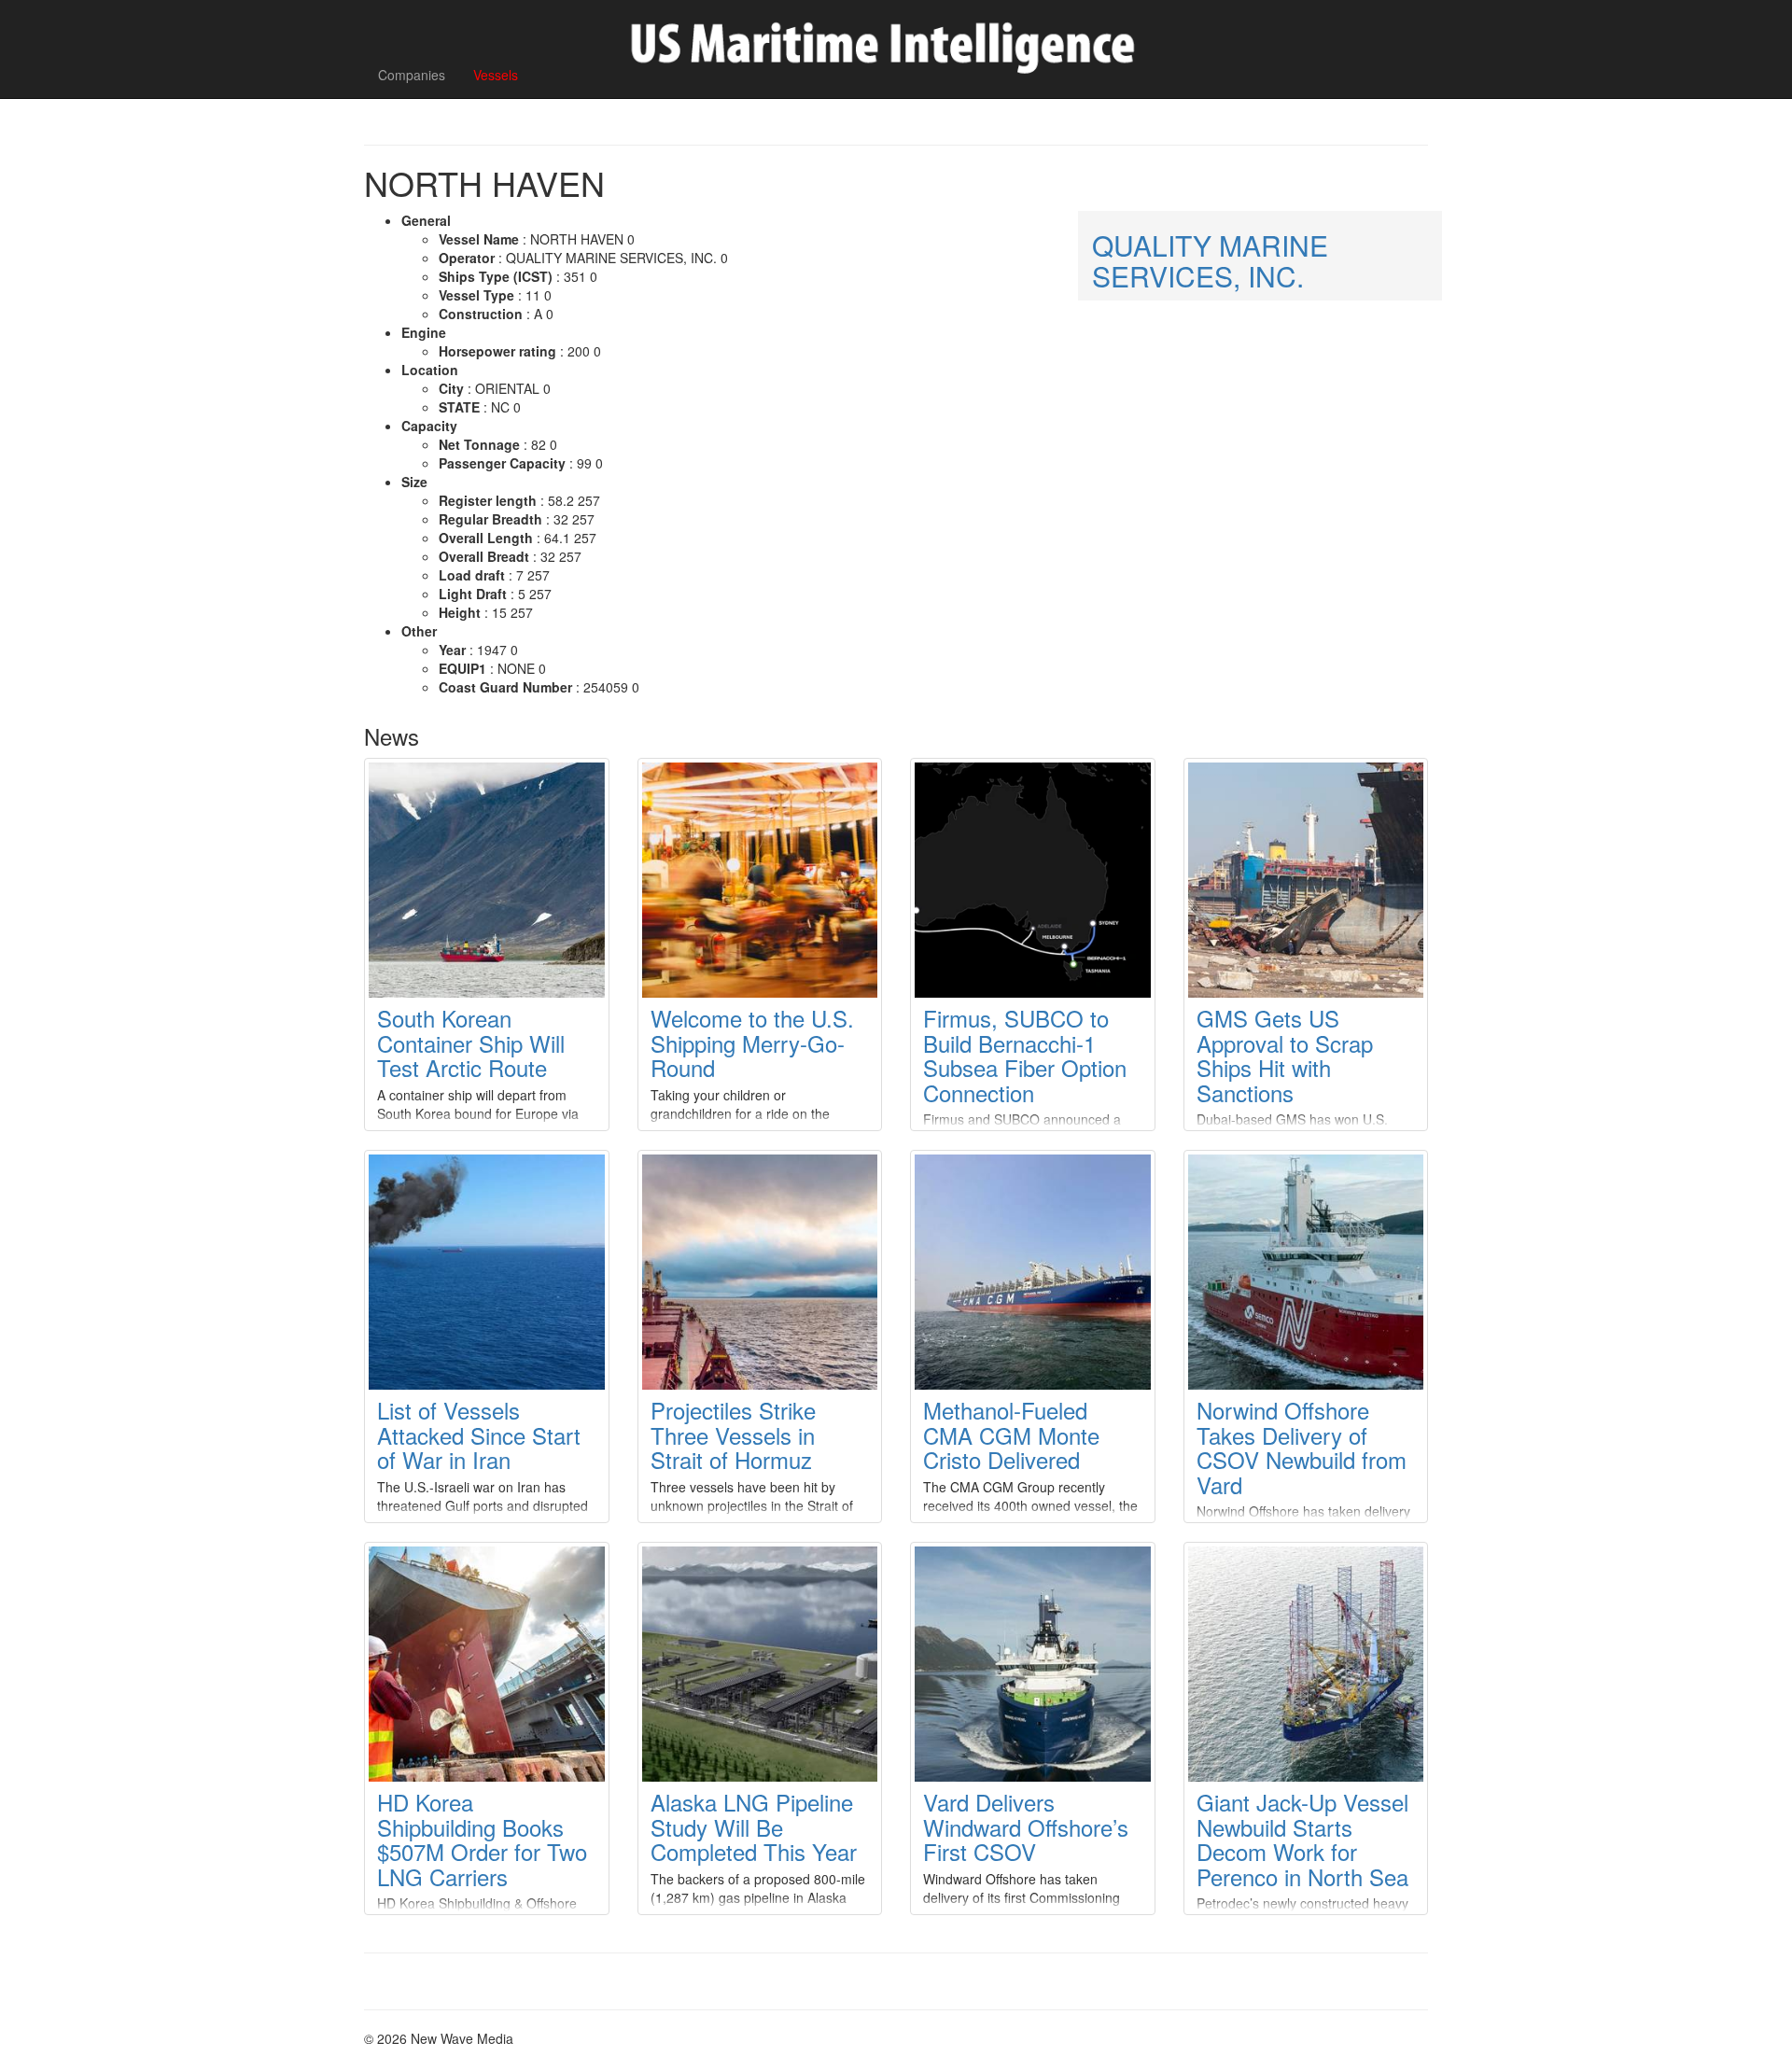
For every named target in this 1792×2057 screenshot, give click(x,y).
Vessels (496, 75)
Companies (412, 75)
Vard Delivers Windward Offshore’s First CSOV (1026, 1826)
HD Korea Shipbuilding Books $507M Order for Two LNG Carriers (482, 1839)
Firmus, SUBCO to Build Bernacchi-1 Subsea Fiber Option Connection (1025, 1055)
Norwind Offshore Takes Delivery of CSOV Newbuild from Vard (1302, 1447)
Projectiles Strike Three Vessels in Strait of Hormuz (733, 1434)
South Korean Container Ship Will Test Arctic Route (471, 1042)
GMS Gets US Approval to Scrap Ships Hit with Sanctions (1285, 1055)
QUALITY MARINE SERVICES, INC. (1210, 260)
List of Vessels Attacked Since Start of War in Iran (479, 1434)
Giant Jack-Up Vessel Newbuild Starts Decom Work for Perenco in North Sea (1302, 1839)
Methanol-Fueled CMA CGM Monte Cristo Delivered (1011, 1434)
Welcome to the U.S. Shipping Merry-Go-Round (752, 1042)
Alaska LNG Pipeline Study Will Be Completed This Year (754, 1826)
